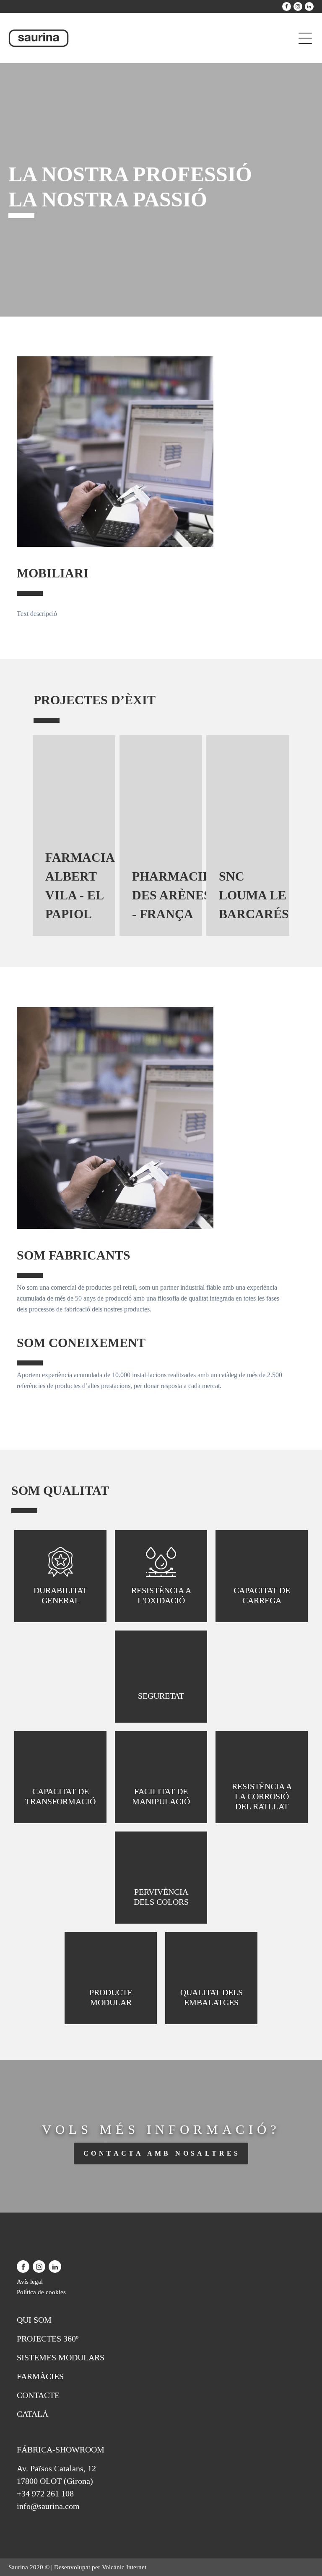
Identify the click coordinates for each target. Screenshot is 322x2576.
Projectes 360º (48, 2339)
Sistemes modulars (61, 2357)
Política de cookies (41, 2292)
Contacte (38, 2395)
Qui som (34, 2320)
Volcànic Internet (124, 2567)
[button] (16, 836)
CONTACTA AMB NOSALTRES (162, 2153)
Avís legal (30, 2282)
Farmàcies (40, 2376)
